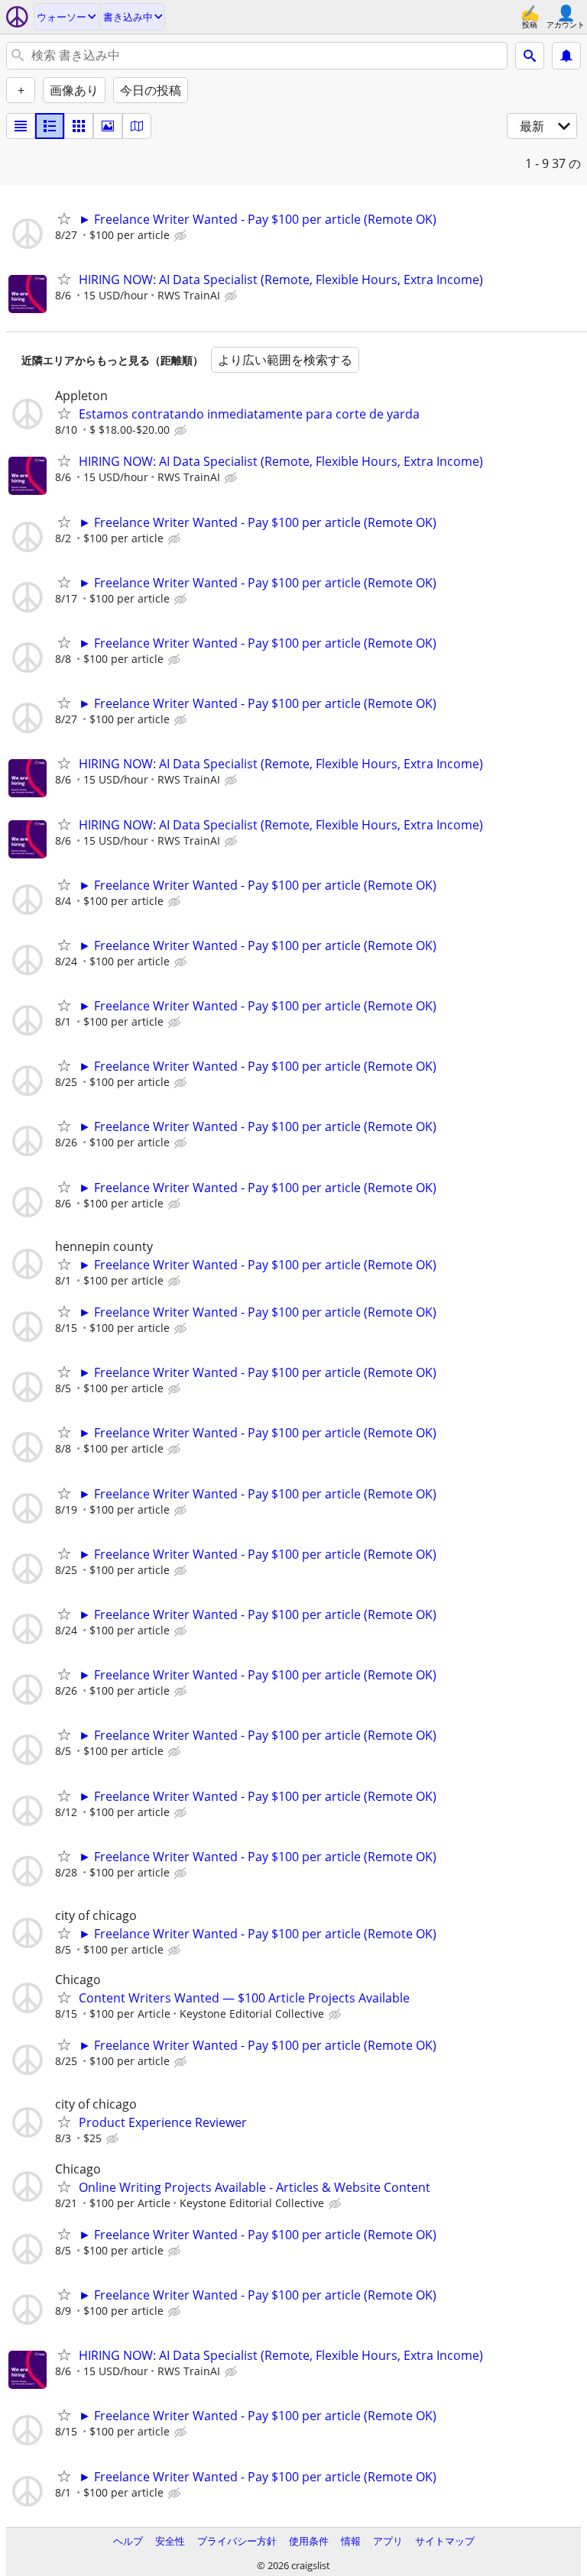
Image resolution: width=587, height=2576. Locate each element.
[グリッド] (79, 126)
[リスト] (21, 126)
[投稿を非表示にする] (182, 236)
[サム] (50, 126)
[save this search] (566, 56)
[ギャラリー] (108, 126)
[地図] (137, 126)
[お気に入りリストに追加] (64, 218)
